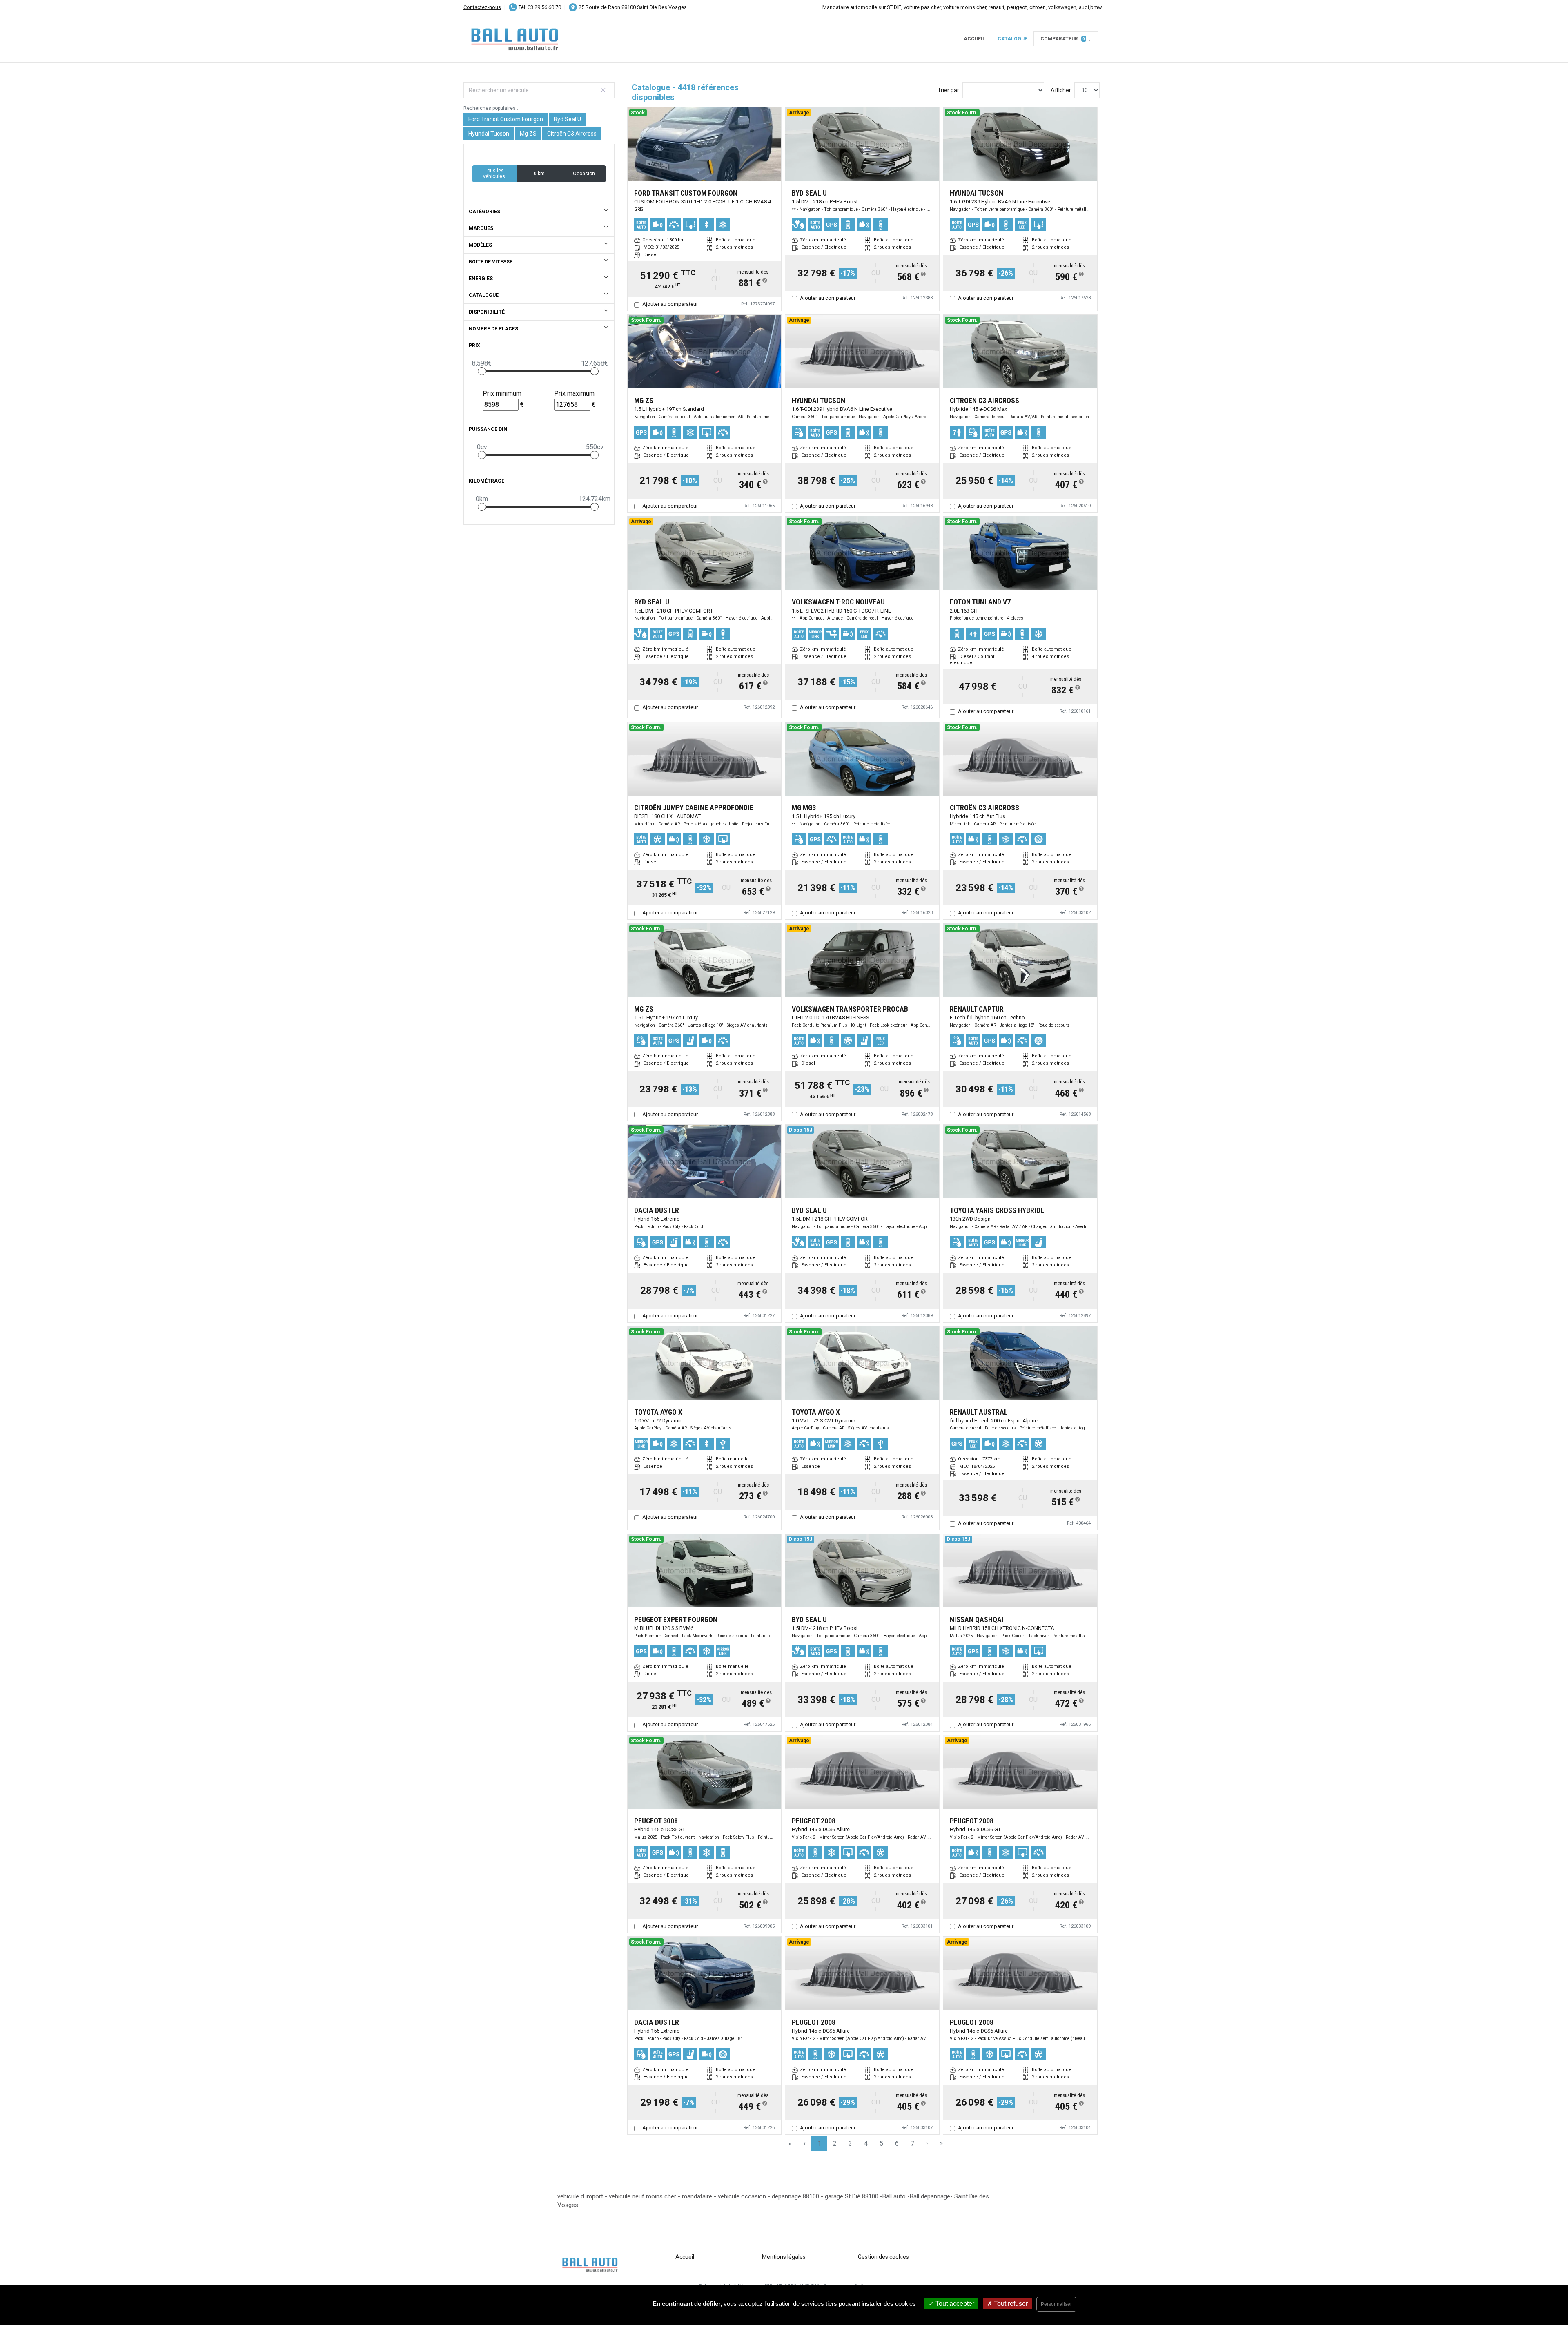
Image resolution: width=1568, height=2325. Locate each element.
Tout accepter (954, 2304)
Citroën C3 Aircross (572, 134)
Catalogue (1012, 39)
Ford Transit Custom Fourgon (506, 119)
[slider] (482, 371)
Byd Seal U (567, 119)
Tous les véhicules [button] (494, 174)
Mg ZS (528, 134)
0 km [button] (539, 174)
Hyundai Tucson (489, 134)
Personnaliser (1056, 2304)
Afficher (1061, 90)
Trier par (948, 90)
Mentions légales (784, 2257)
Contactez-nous (482, 7)
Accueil (974, 39)
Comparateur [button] (1063, 39)
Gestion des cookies (883, 2257)
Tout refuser (1010, 2304)
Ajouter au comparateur (670, 304)
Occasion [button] (584, 174)
